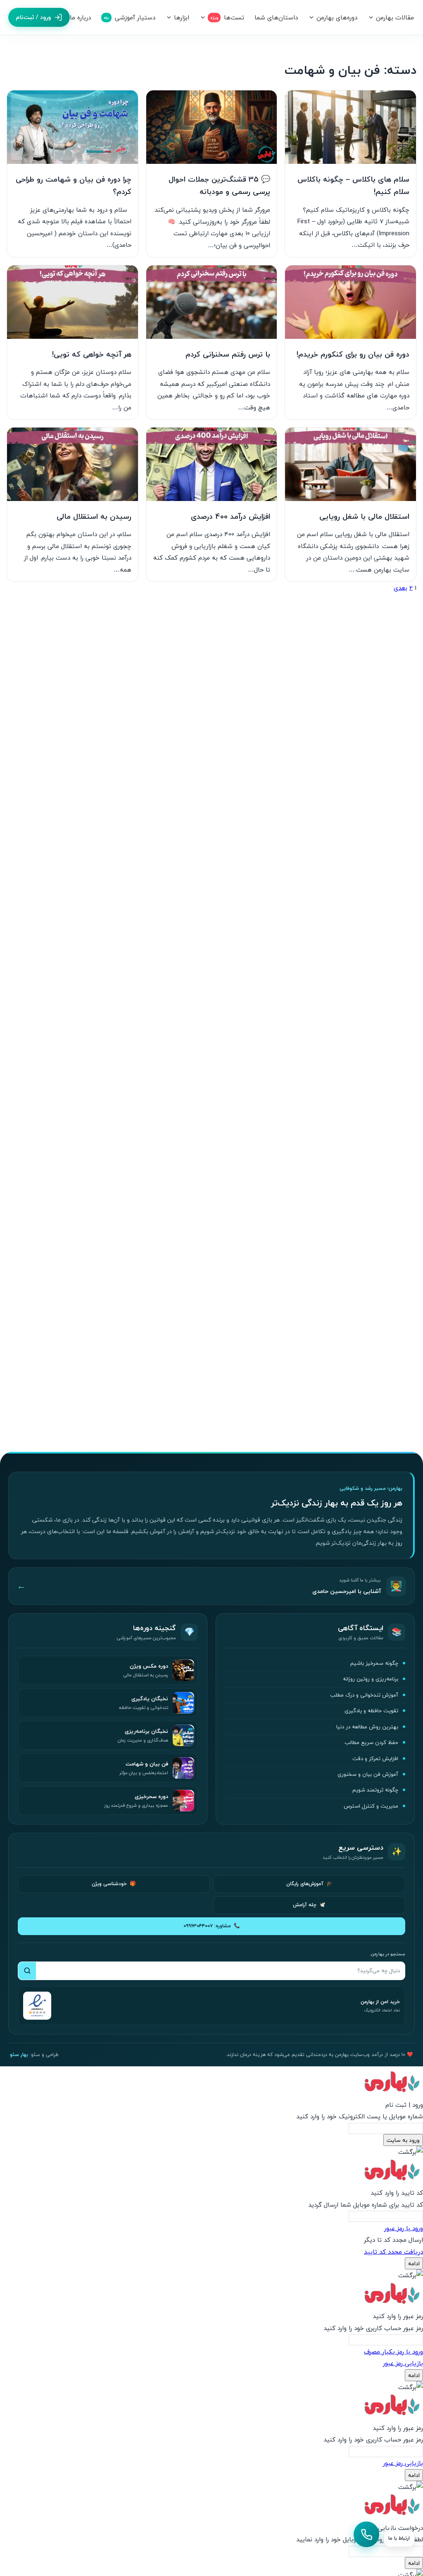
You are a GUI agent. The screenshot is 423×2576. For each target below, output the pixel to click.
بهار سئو (19, 2055)
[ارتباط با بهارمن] (366, 2534)
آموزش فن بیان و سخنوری (368, 1774)
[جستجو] (27, 1971)
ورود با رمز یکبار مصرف (393, 2351)
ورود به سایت (403, 2140)
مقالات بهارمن (395, 17)
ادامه (414, 2263)
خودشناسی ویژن (114, 1884)
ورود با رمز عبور (404, 2228)
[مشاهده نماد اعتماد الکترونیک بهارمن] (37, 2006)
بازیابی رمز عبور (403, 2363)
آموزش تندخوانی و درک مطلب (364, 1695)
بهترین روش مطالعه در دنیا (367, 1727)
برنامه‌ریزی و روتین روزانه (371, 1679)
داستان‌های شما (276, 17)
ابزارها (182, 17)
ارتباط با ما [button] (399, 2538)
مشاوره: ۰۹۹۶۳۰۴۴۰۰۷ (212, 1926)
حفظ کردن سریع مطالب (371, 1742)
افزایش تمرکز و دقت (375, 1758)
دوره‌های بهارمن (337, 17)
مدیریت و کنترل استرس (371, 1806)
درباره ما (80, 17)
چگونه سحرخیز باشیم (374, 1663)
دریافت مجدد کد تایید (393, 2252)
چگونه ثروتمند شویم (375, 1790)
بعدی (400, 588)
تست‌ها (227, 17)
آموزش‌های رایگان (309, 1884)
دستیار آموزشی (130, 17)
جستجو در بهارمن (388, 1954)
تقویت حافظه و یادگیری (371, 1711)
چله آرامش (309, 1905)
